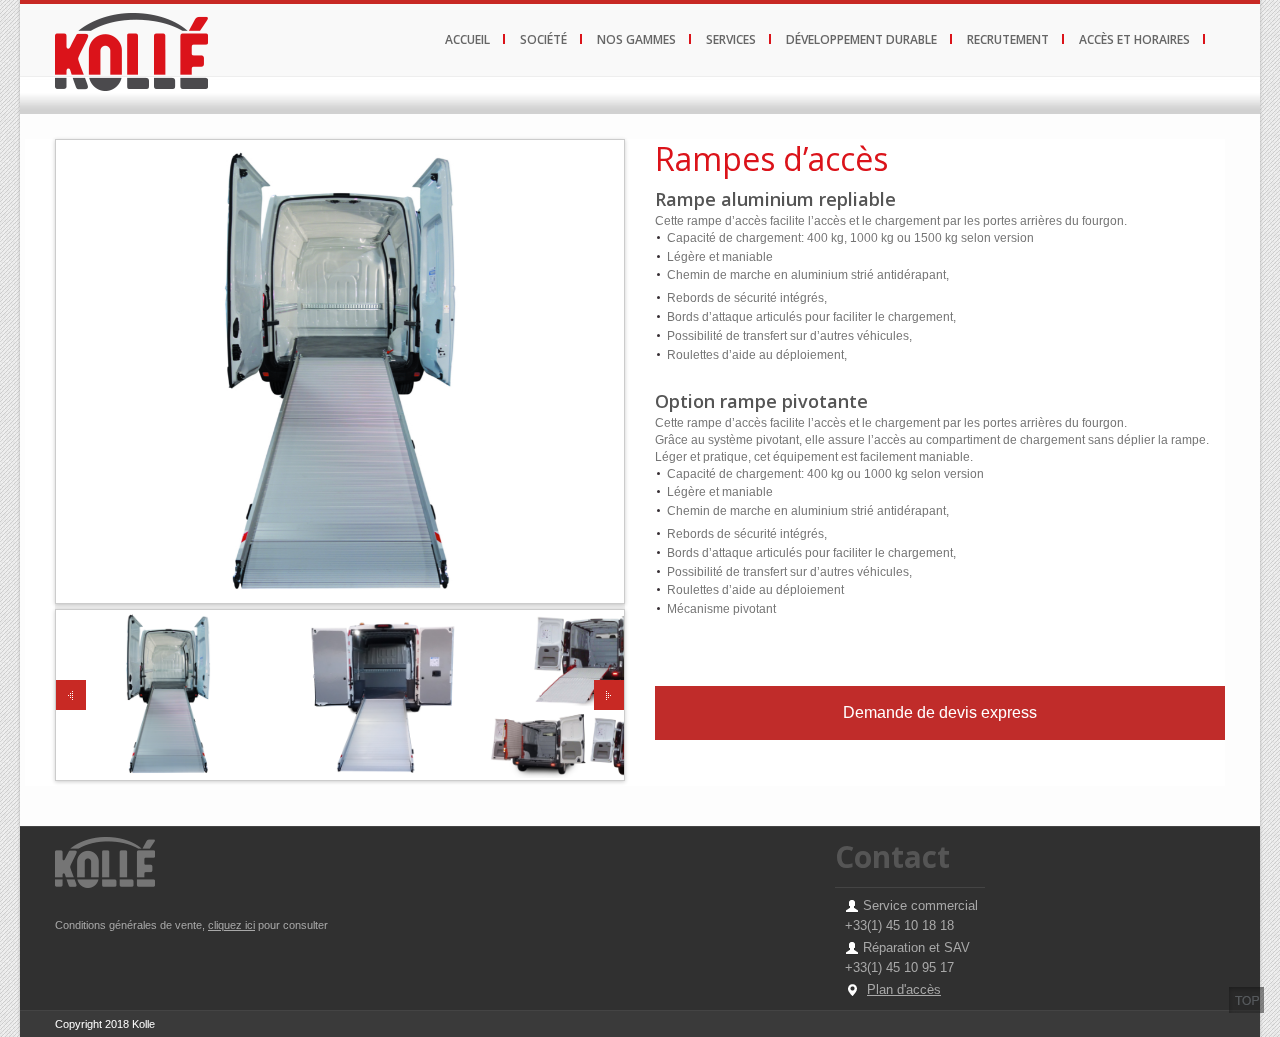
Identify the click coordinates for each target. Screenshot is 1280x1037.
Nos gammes (636, 40)
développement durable (861, 40)
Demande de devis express (940, 712)
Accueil (467, 40)
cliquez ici (231, 925)
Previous (71, 695)
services (731, 40)
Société (543, 40)
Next (609, 695)
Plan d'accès (904, 989)
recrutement (1008, 40)
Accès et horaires (1134, 40)
